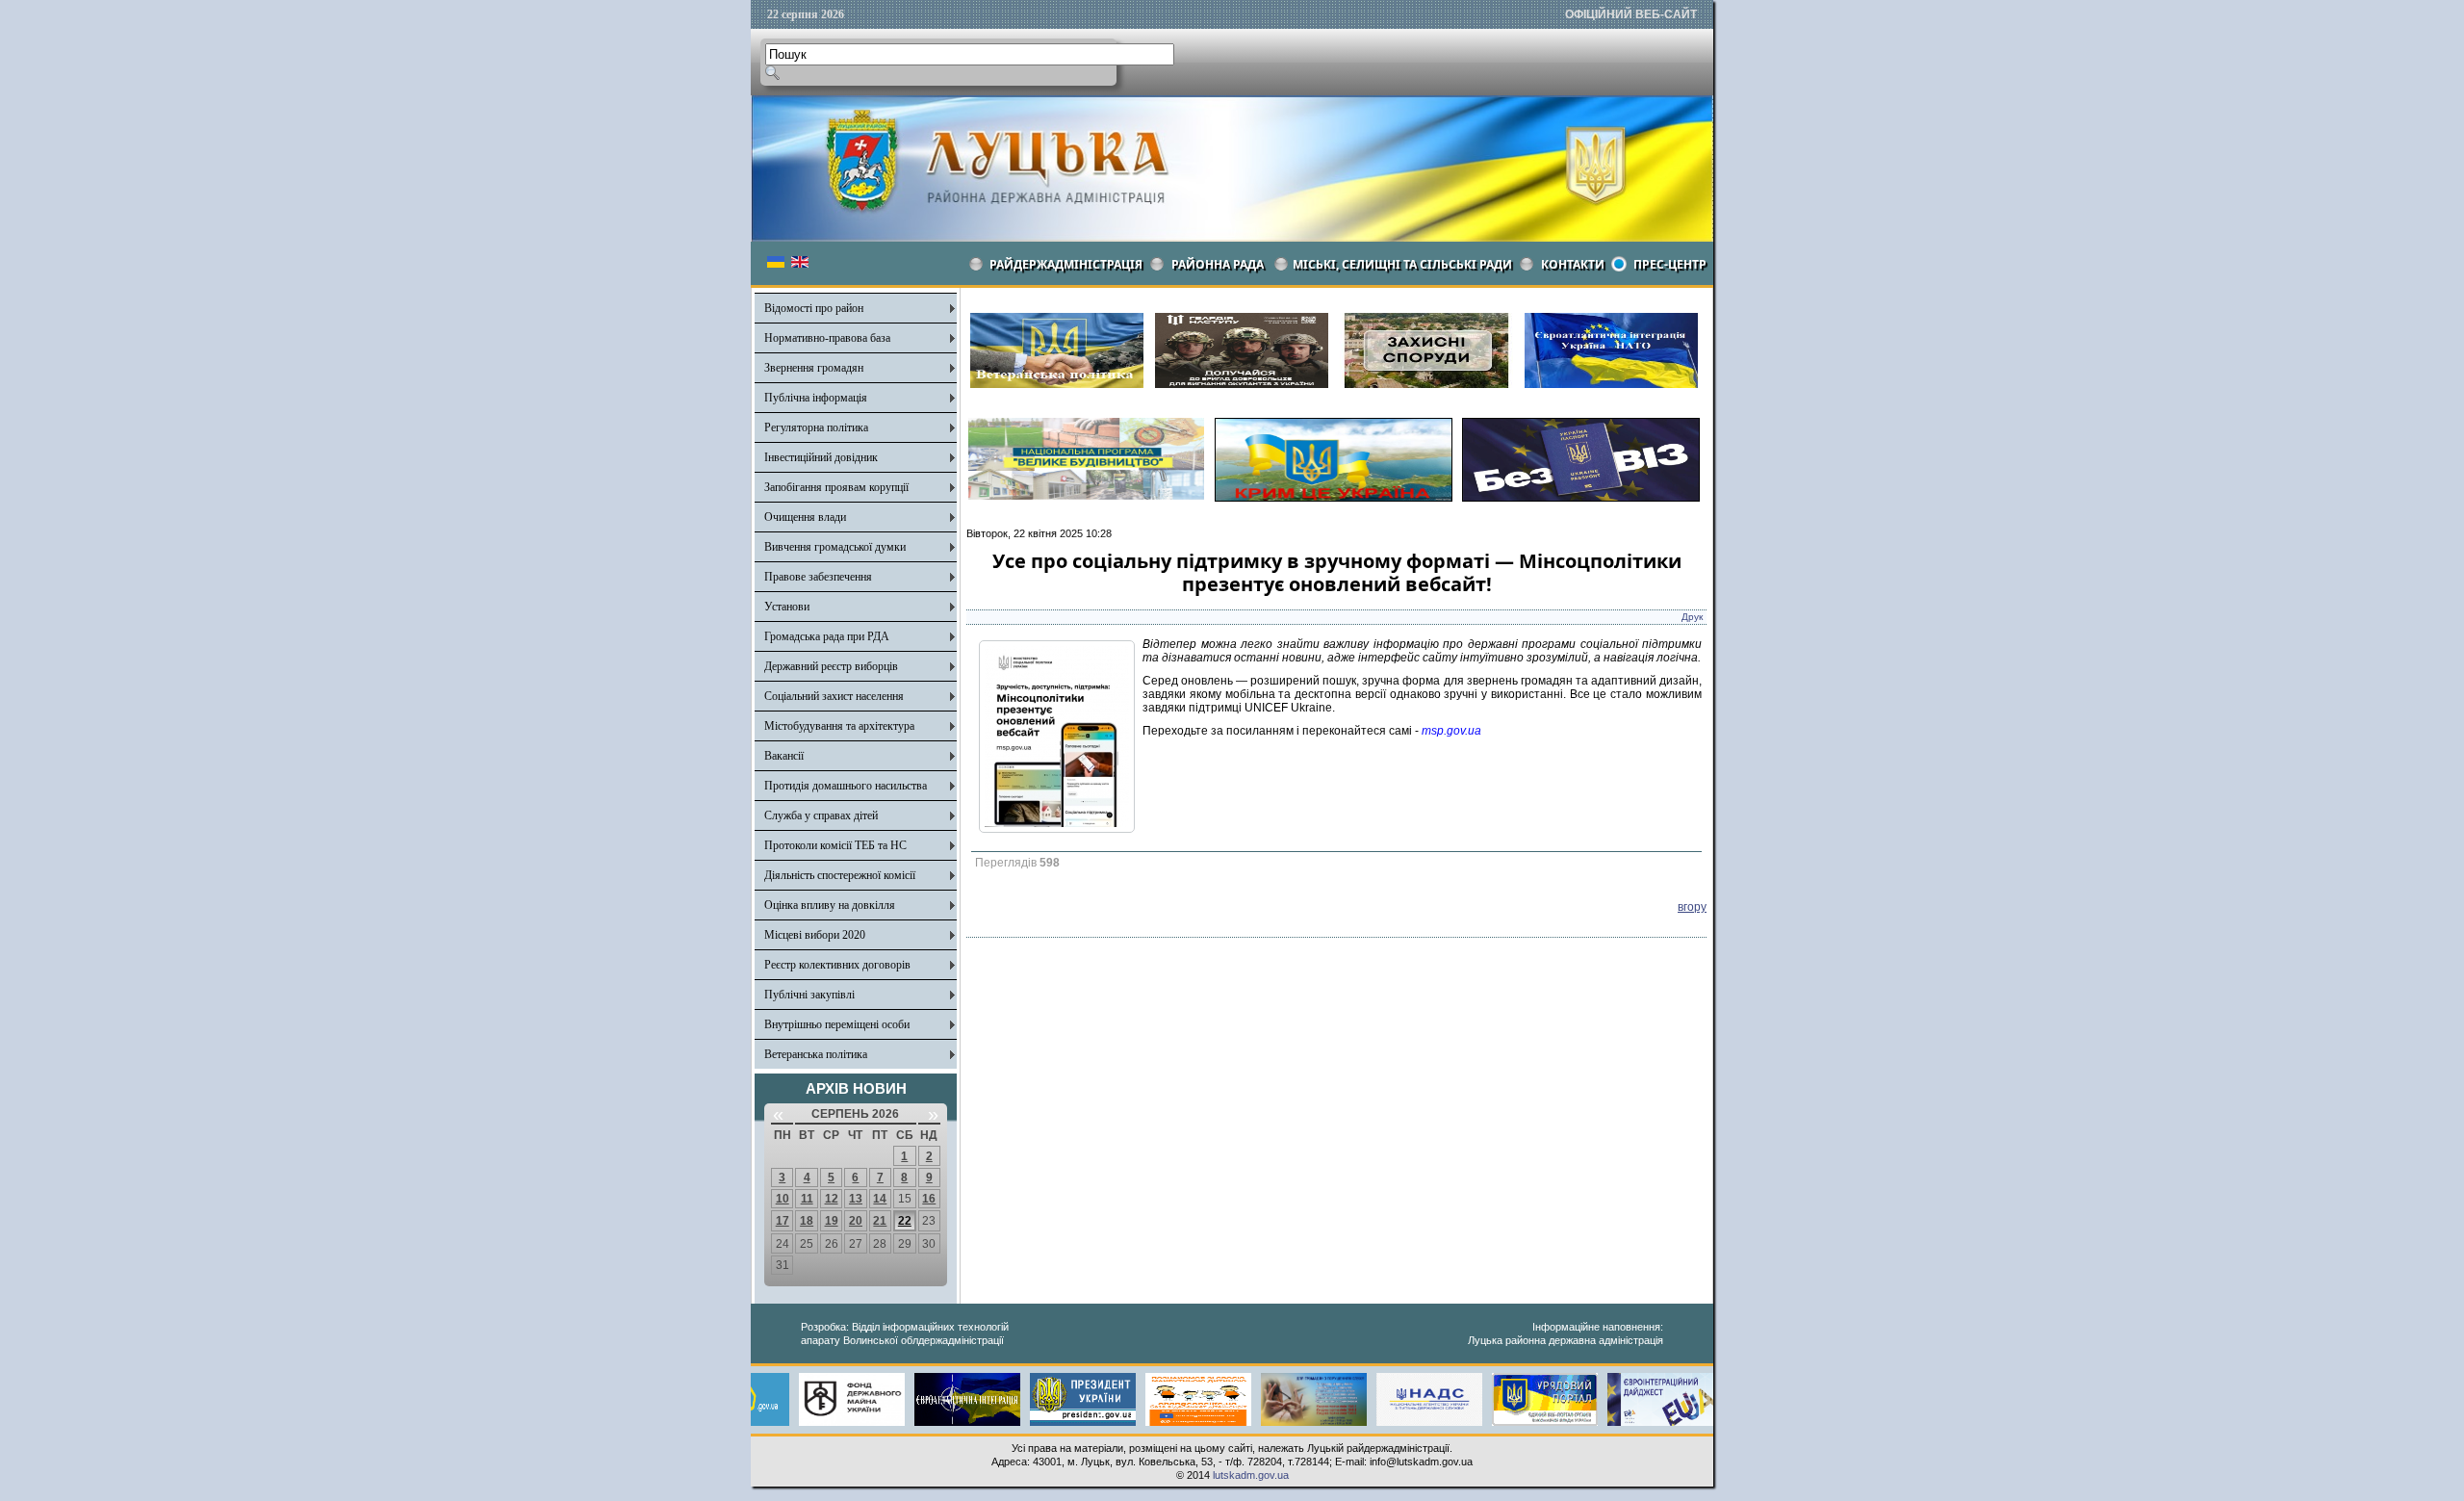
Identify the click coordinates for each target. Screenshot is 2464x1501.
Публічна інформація (816, 398)
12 (832, 1199)
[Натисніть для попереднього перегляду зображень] (1057, 829)
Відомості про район (814, 308)
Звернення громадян (814, 368)
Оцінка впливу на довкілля (830, 905)
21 (880, 1221)
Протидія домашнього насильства (846, 786)
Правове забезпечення (818, 577)
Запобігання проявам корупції (836, 487)
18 (807, 1221)
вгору (1692, 907)
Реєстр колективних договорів (837, 965)
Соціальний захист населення (834, 696)
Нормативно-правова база (827, 338)
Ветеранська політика (816, 1054)
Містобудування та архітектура (839, 726)
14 (880, 1199)
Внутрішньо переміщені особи (837, 1024)
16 (929, 1199)
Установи (787, 607)
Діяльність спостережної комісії (840, 875)
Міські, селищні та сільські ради (1402, 264)
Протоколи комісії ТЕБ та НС (835, 845)
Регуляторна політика (816, 427)
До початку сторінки (2394, 1474)
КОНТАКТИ (1573, 264)
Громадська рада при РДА (827, 636)
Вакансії (784, 756)
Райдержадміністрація (1066, 264)
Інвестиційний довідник (821, 457)
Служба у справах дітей (821, 815)
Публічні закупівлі (809, 995)
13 (856, 1199)
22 (905, 1221)
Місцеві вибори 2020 (815, 935)
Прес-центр (1670, 264)
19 (832, 1221)
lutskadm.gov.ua (1251, 1475)
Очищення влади (805, 517)
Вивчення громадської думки (835, 547)
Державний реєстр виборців (831, 666)
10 (783, 1199)
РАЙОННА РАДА (1218, 264)
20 (856, 1221)
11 (807, 1199)
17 (783, 1221)
